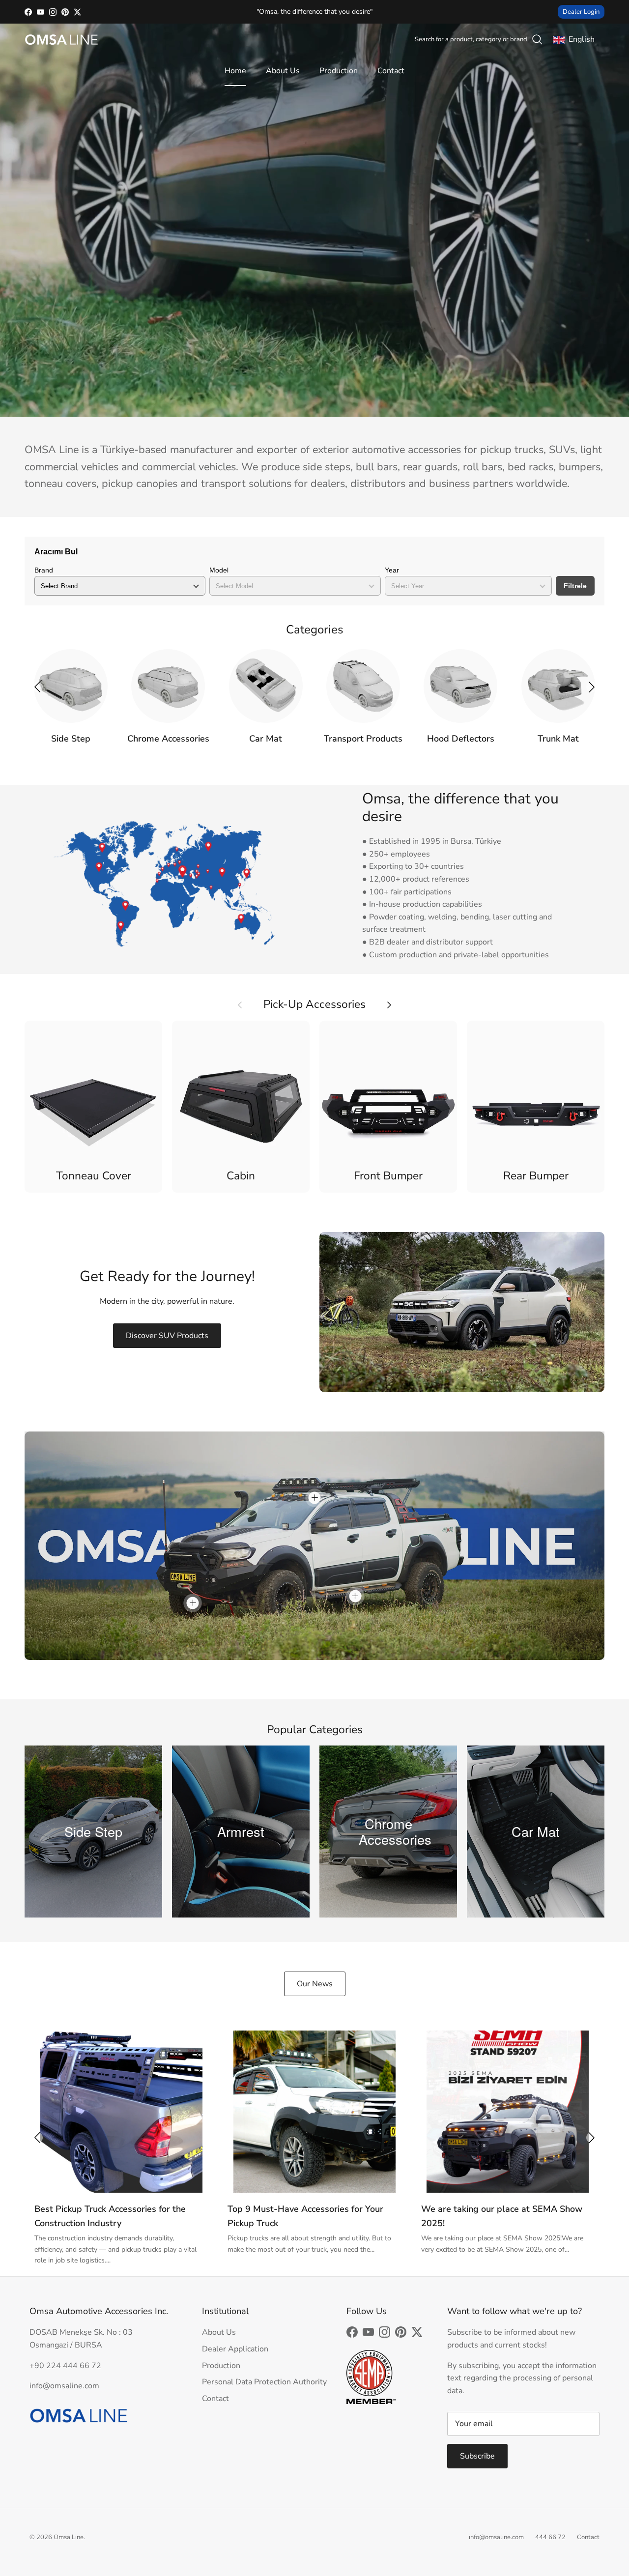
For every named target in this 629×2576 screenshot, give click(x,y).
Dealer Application (235, 2349)
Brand (44, 570)
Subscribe (477, 2456)
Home (235, 71)
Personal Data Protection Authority (264, 2382)
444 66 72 (550, 2537)
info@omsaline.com (496, 2537)
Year (392, 570)
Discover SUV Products (167, 1336)
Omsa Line (69, 2537)
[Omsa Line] (61, 40)
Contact (391, 71)
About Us (283, 71)
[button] (592, 687)
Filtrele (575, 586)
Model (219, 570)
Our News (315, 1984)
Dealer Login (581, 12)
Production (339, 71)
